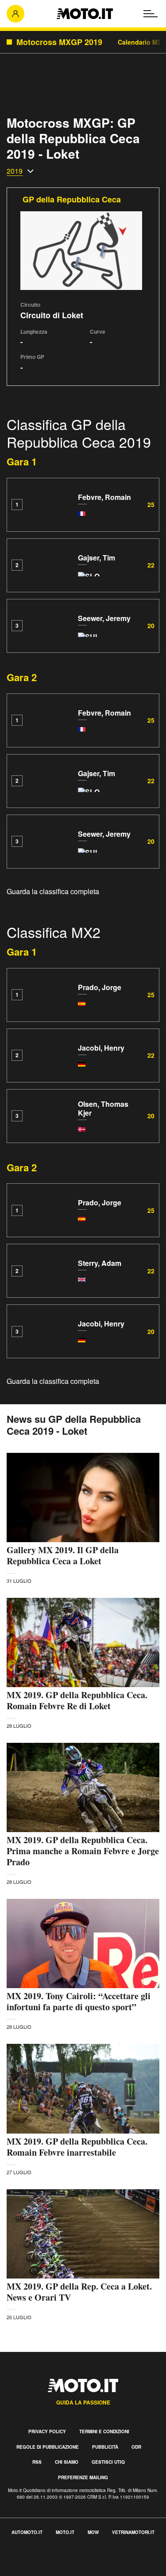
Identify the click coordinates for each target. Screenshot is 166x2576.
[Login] (15, 14)
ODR (136, 2447)
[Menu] (151, 14)
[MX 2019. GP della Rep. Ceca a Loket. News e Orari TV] (83, 2234)
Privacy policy (47, 2431)
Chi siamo (67, 2462)
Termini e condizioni (104, 2431)
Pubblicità (105, 2447)
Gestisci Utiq (108, 2462)
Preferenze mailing (83, 2477)
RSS (37, 2462)
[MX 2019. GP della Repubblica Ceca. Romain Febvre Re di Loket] (83, 1642)
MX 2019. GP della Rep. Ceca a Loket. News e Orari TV (79, 2292)
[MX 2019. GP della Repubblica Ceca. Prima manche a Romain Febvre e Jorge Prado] (83, 1787)
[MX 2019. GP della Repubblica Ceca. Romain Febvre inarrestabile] (83, 2088)
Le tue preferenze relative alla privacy (59, 2571)
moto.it (65, 2532)
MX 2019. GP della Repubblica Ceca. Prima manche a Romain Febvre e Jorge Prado (83, 1851)
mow (93, 2532)
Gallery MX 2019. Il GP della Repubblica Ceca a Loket (63, 1555)
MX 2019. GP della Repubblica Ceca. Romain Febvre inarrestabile (77, 2147)
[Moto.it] (85, 14)
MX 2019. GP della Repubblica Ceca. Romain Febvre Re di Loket (77, 1700)
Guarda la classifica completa (53, 891)
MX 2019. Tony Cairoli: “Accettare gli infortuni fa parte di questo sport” (79, 2001)
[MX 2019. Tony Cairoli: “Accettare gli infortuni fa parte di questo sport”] (83, 1943)
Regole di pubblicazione (48, 2447)
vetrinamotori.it (133, 2532)
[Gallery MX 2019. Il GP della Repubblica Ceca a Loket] (83, 1498)
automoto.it (27, 2532)
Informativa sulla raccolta (39, 2561)
